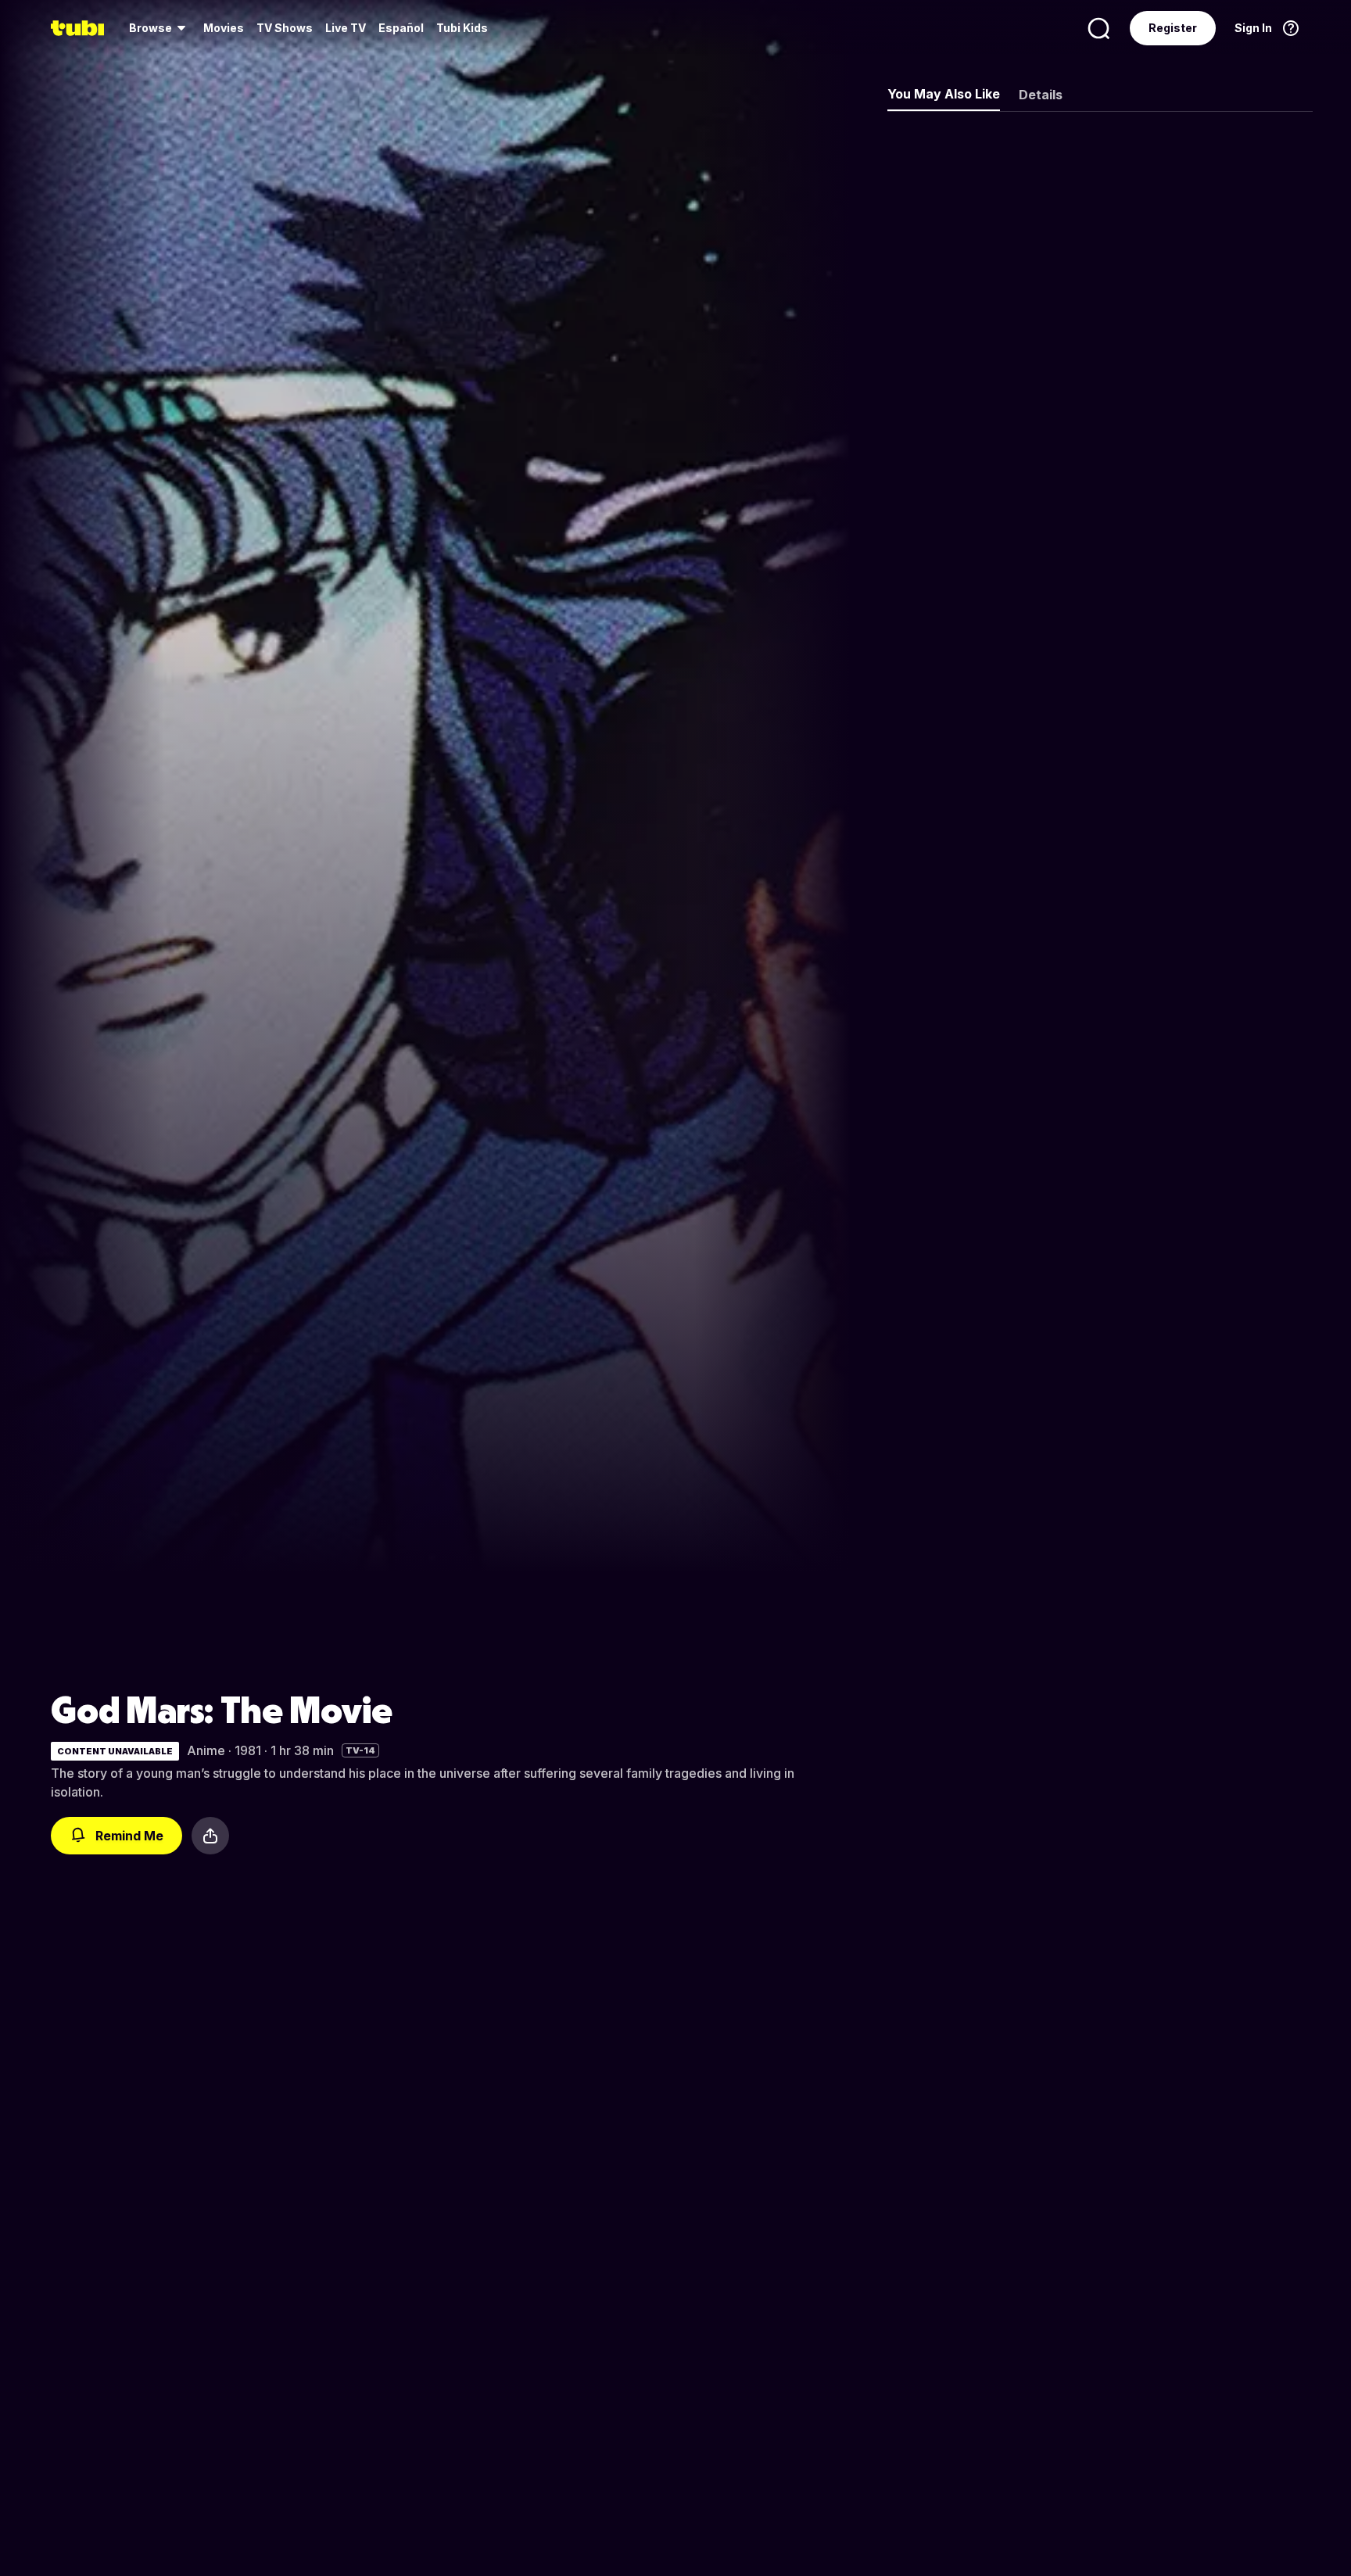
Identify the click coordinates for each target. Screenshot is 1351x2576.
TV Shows (285, 28)
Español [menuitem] (401, 28)
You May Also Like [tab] (944, 94)
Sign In (1253, 28)
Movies (224, 28)
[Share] (210, 1836)
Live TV (346, 28)
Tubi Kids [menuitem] (462, 28)
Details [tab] (1041, 95)
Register (1173, 28)
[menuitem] (160, 28)
